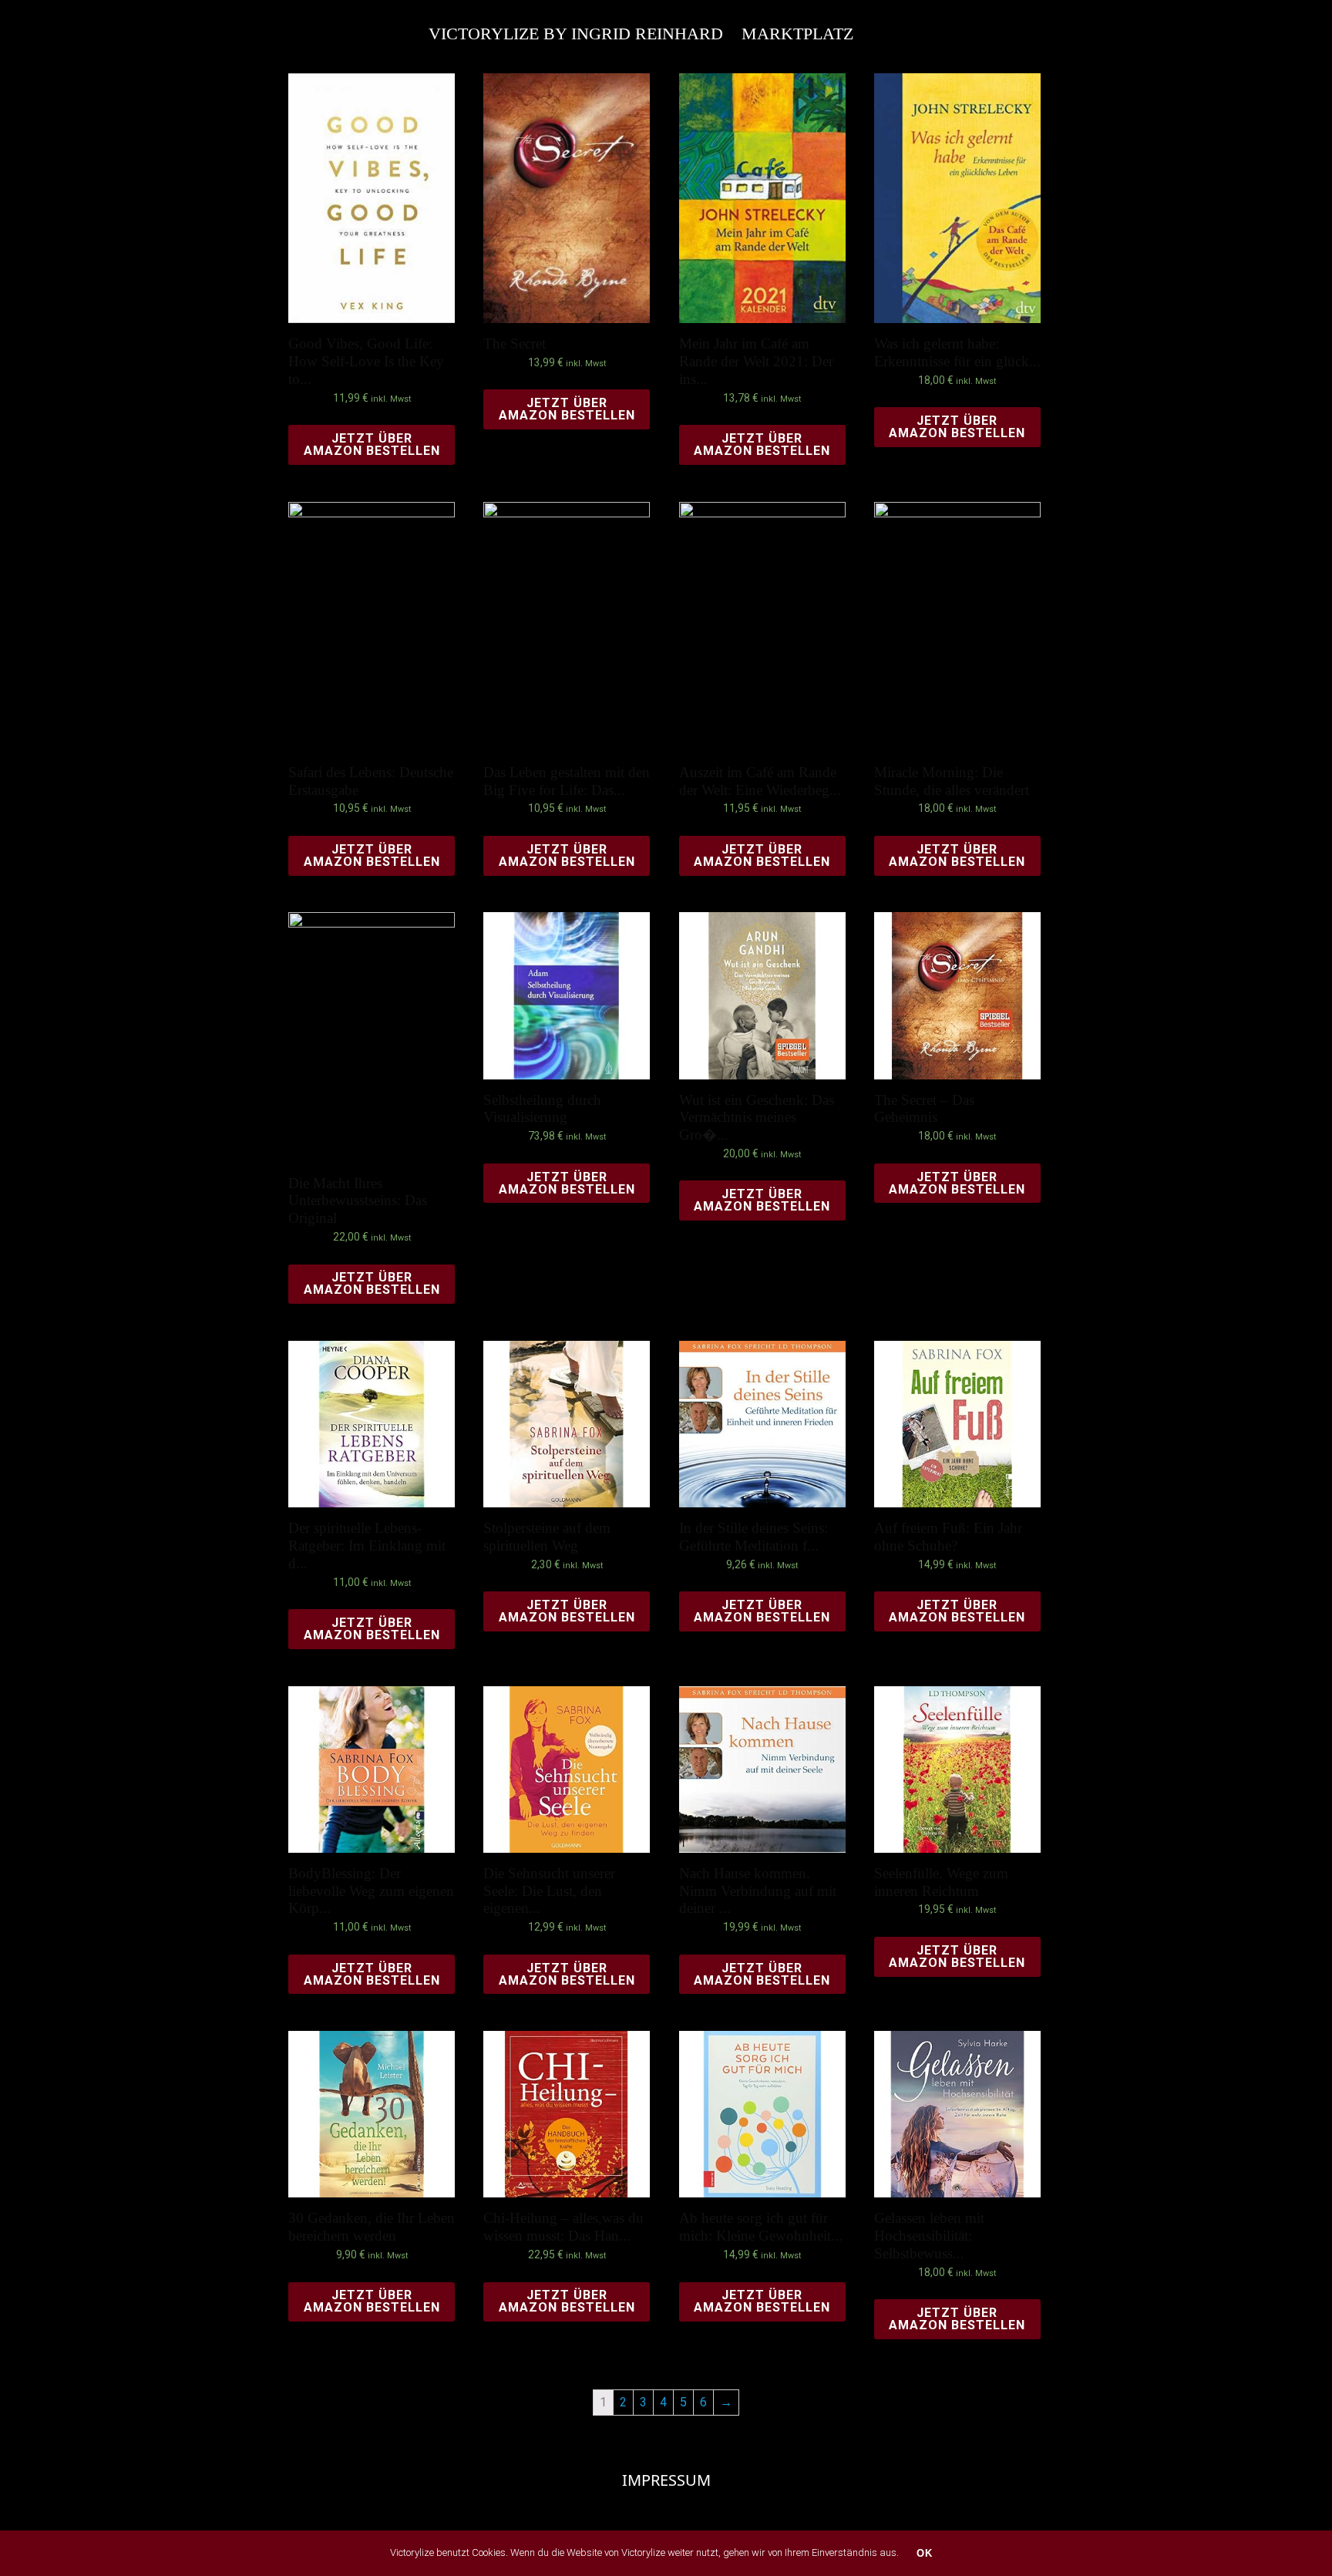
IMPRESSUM (666, 2480)
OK (925, 2553)
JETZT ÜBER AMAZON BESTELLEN (372, 444)
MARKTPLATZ (797, 34)
